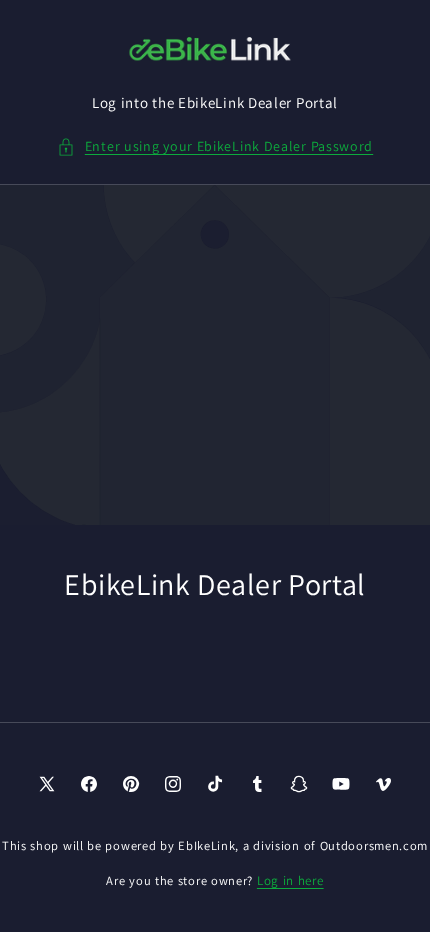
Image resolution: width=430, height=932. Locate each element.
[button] (215, 146)
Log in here (290, 880)
